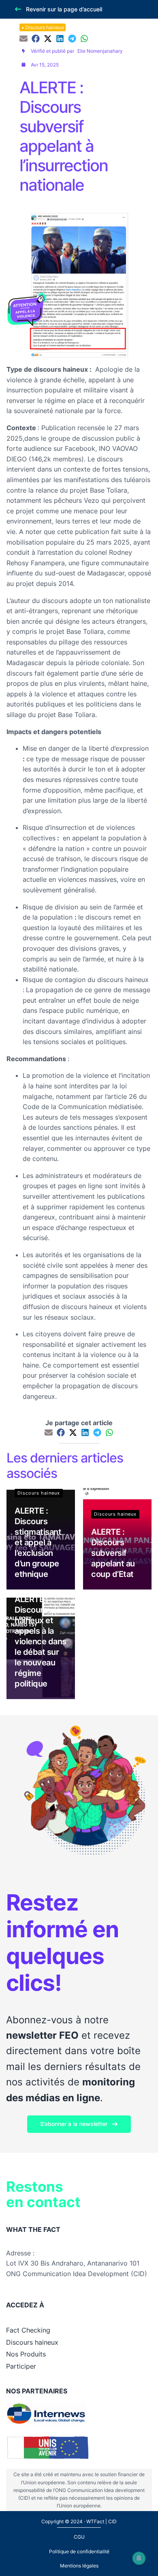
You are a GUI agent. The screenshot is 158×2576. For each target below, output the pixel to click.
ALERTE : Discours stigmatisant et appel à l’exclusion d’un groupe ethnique (38, 1542)
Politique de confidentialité (79, 2551)
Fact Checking (28, 2330)
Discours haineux (45, 27)
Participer (21, 2366)
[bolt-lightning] (23, 51)
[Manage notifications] (139, 2558)
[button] (58, 9)
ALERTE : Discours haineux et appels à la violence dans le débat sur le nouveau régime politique (41, 1641)
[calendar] (23, 65)
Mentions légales (79, 2566)
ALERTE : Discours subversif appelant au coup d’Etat (113, 1553)
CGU (79, 2537)
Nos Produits (26, 2354)
